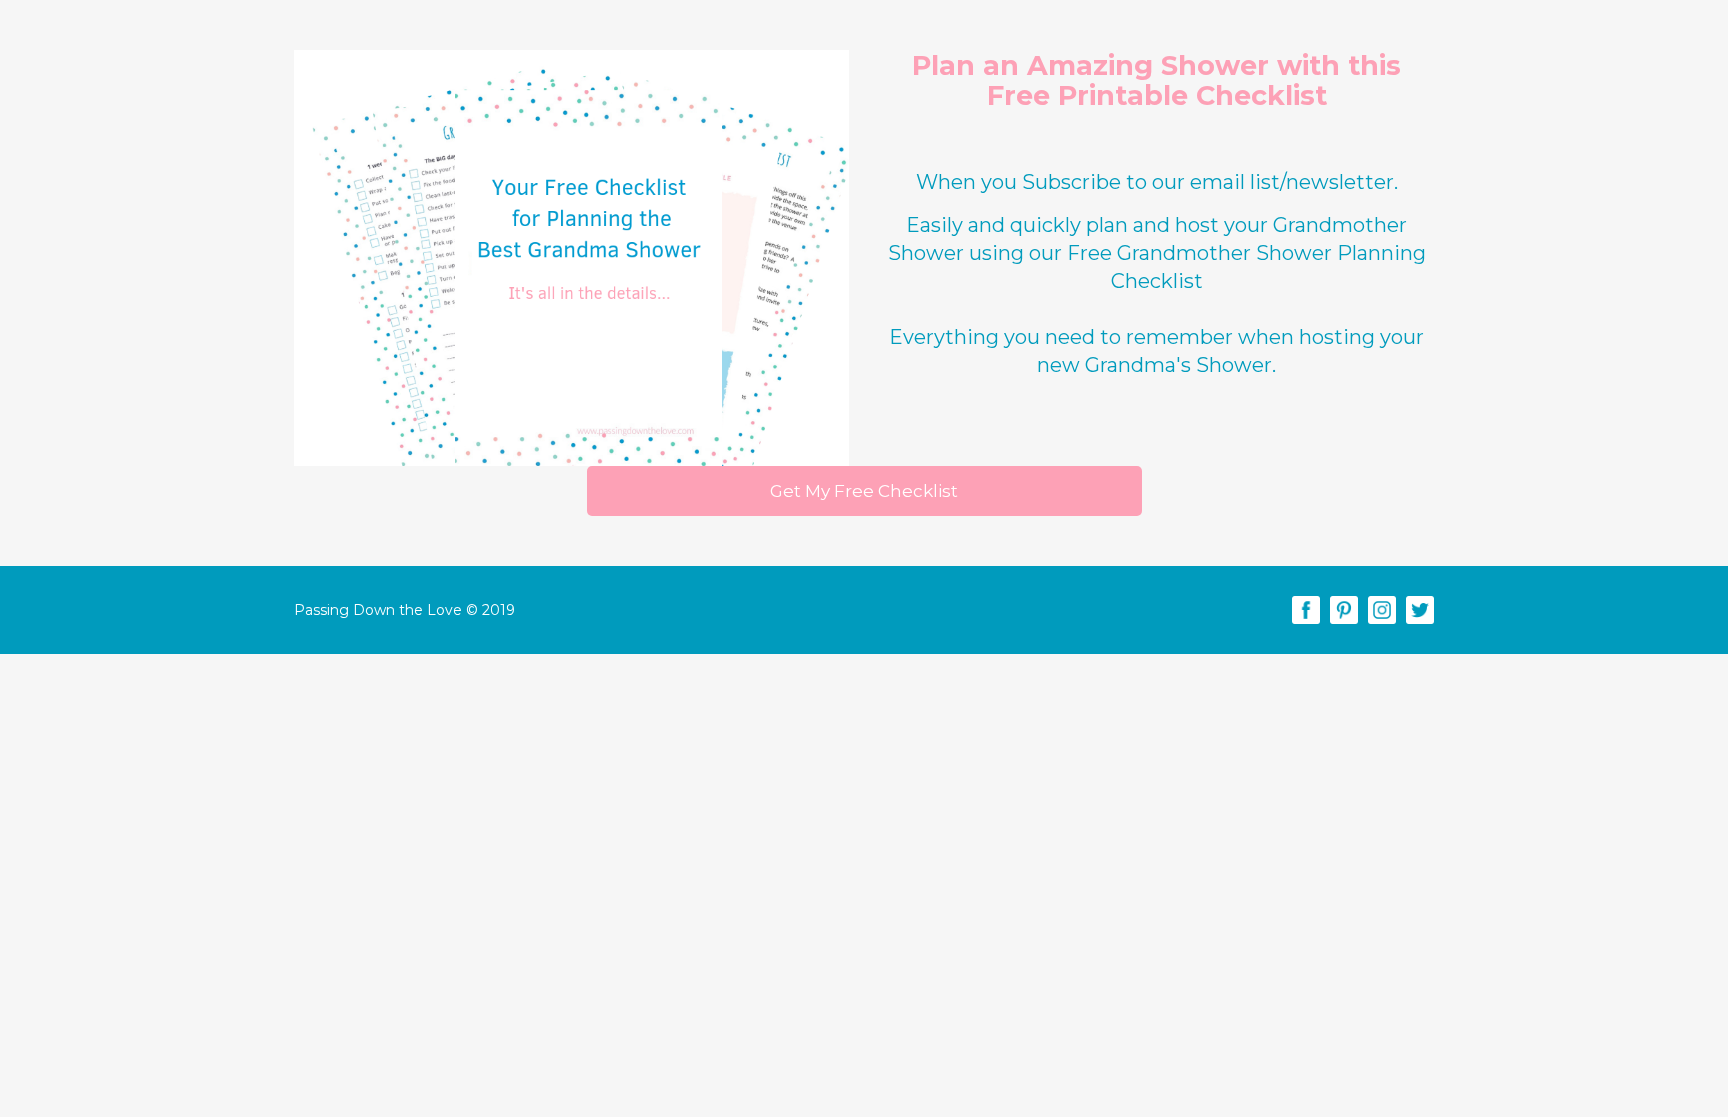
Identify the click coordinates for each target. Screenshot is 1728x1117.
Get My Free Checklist (864, 491)
